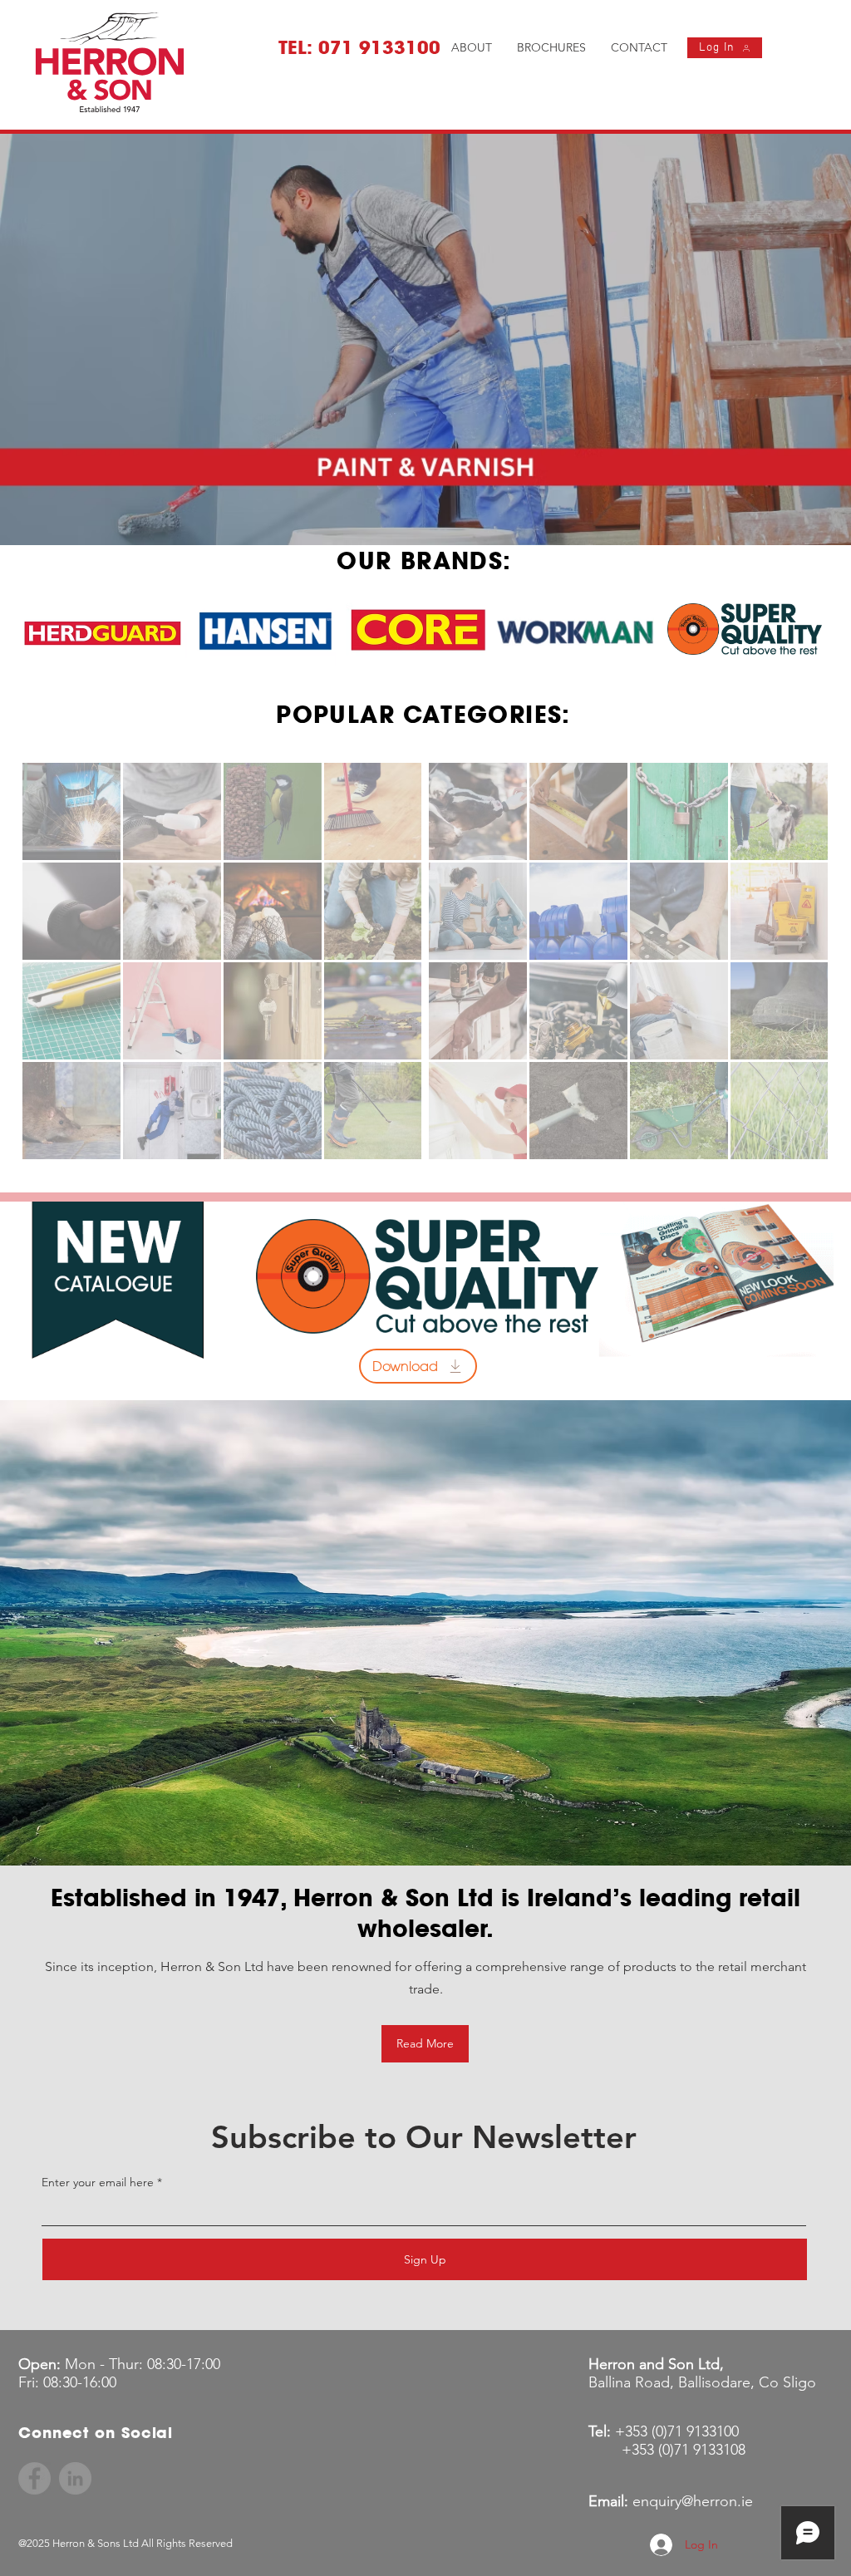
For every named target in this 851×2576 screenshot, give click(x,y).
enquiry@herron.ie (693, 2501)
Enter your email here (98, 2182)
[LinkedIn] (75, 2478)
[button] (425, 339)
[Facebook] (34, 2478)
